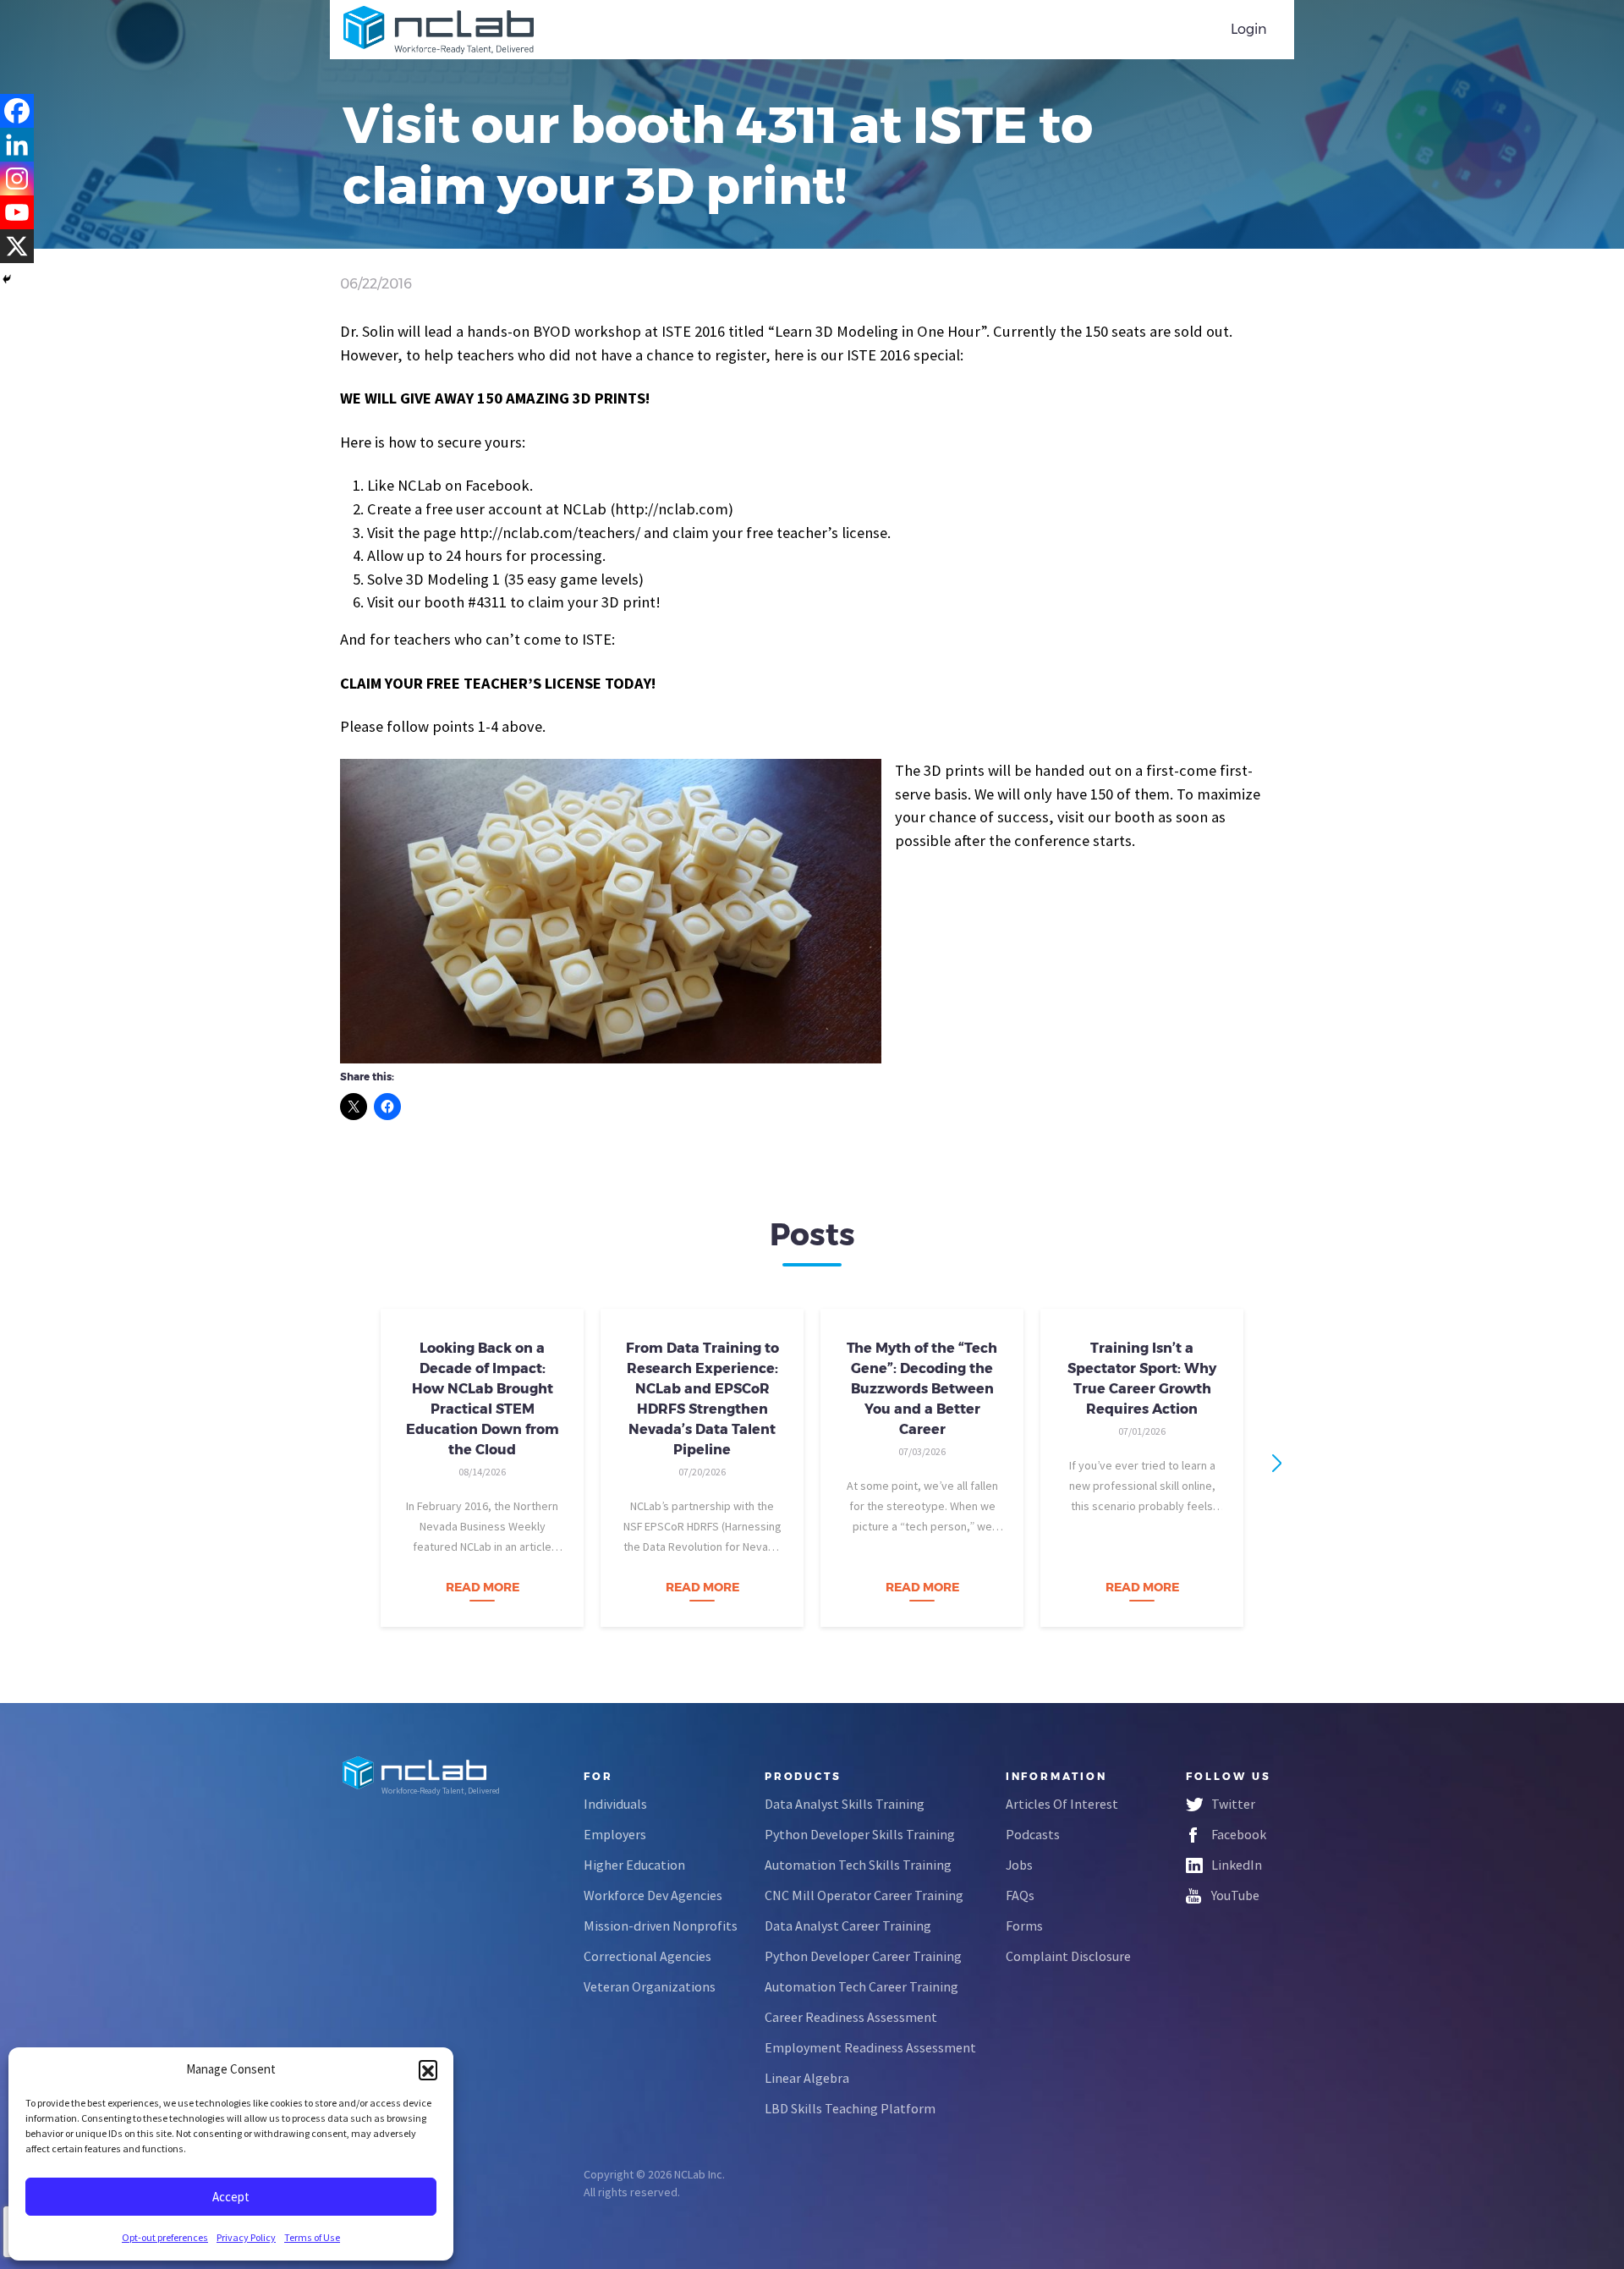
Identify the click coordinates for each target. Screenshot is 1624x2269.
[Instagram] (17, 179)
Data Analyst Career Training (848, 1926)
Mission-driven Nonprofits (661, 1926)
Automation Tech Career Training (861, 1986)
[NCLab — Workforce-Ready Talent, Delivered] (439, 30)
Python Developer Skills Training (860, 1834)
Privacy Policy (246, 2237)
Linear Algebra (807, 2078)
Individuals (615, 1804)
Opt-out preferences (165, 2237)
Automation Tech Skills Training (858, 1865)
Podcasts (1033, 1834)
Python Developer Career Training (863, 1956)
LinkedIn (1237, 1865)
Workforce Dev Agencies (653, 1895)
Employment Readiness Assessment (870, 2047)
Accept (231, 2197)
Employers (615, 1834)
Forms (1024, 1926)
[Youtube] (17, 212)
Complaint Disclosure (1068, 1956)
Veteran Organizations (650, 1986)
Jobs (1019, 1865)
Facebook (1239, 1834)
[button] (428, 2069)
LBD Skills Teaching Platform (850, 2108)
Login (1249, 29)
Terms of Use (312, 2237)
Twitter (1233, 1804)
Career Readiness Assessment (851, 2017)
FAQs (1020, 1895)
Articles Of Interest (1062, 1804)
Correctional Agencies (647, 1956)
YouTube (1235, 1895)
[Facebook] (17, 111)
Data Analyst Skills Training (845, 1804)
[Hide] (7, 279)
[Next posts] (1277, 1463)
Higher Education (634, 1865)
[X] (17, 246)
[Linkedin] (17, 145)
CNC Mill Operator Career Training (864, 1895)
